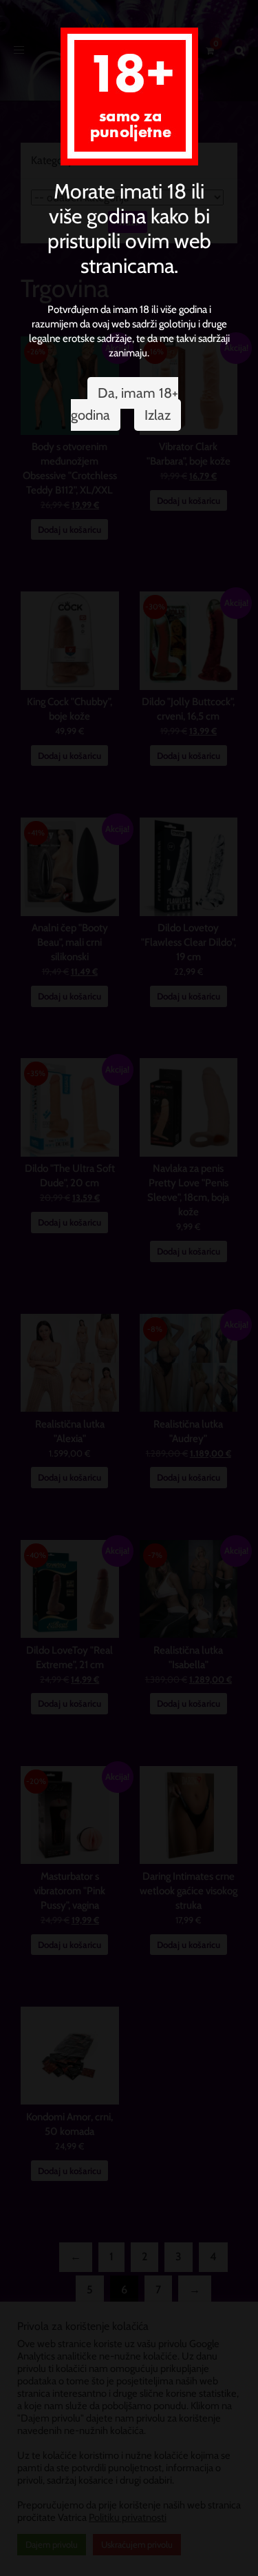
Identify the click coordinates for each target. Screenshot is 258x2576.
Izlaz (158, 415)
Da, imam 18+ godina (125, 404)
